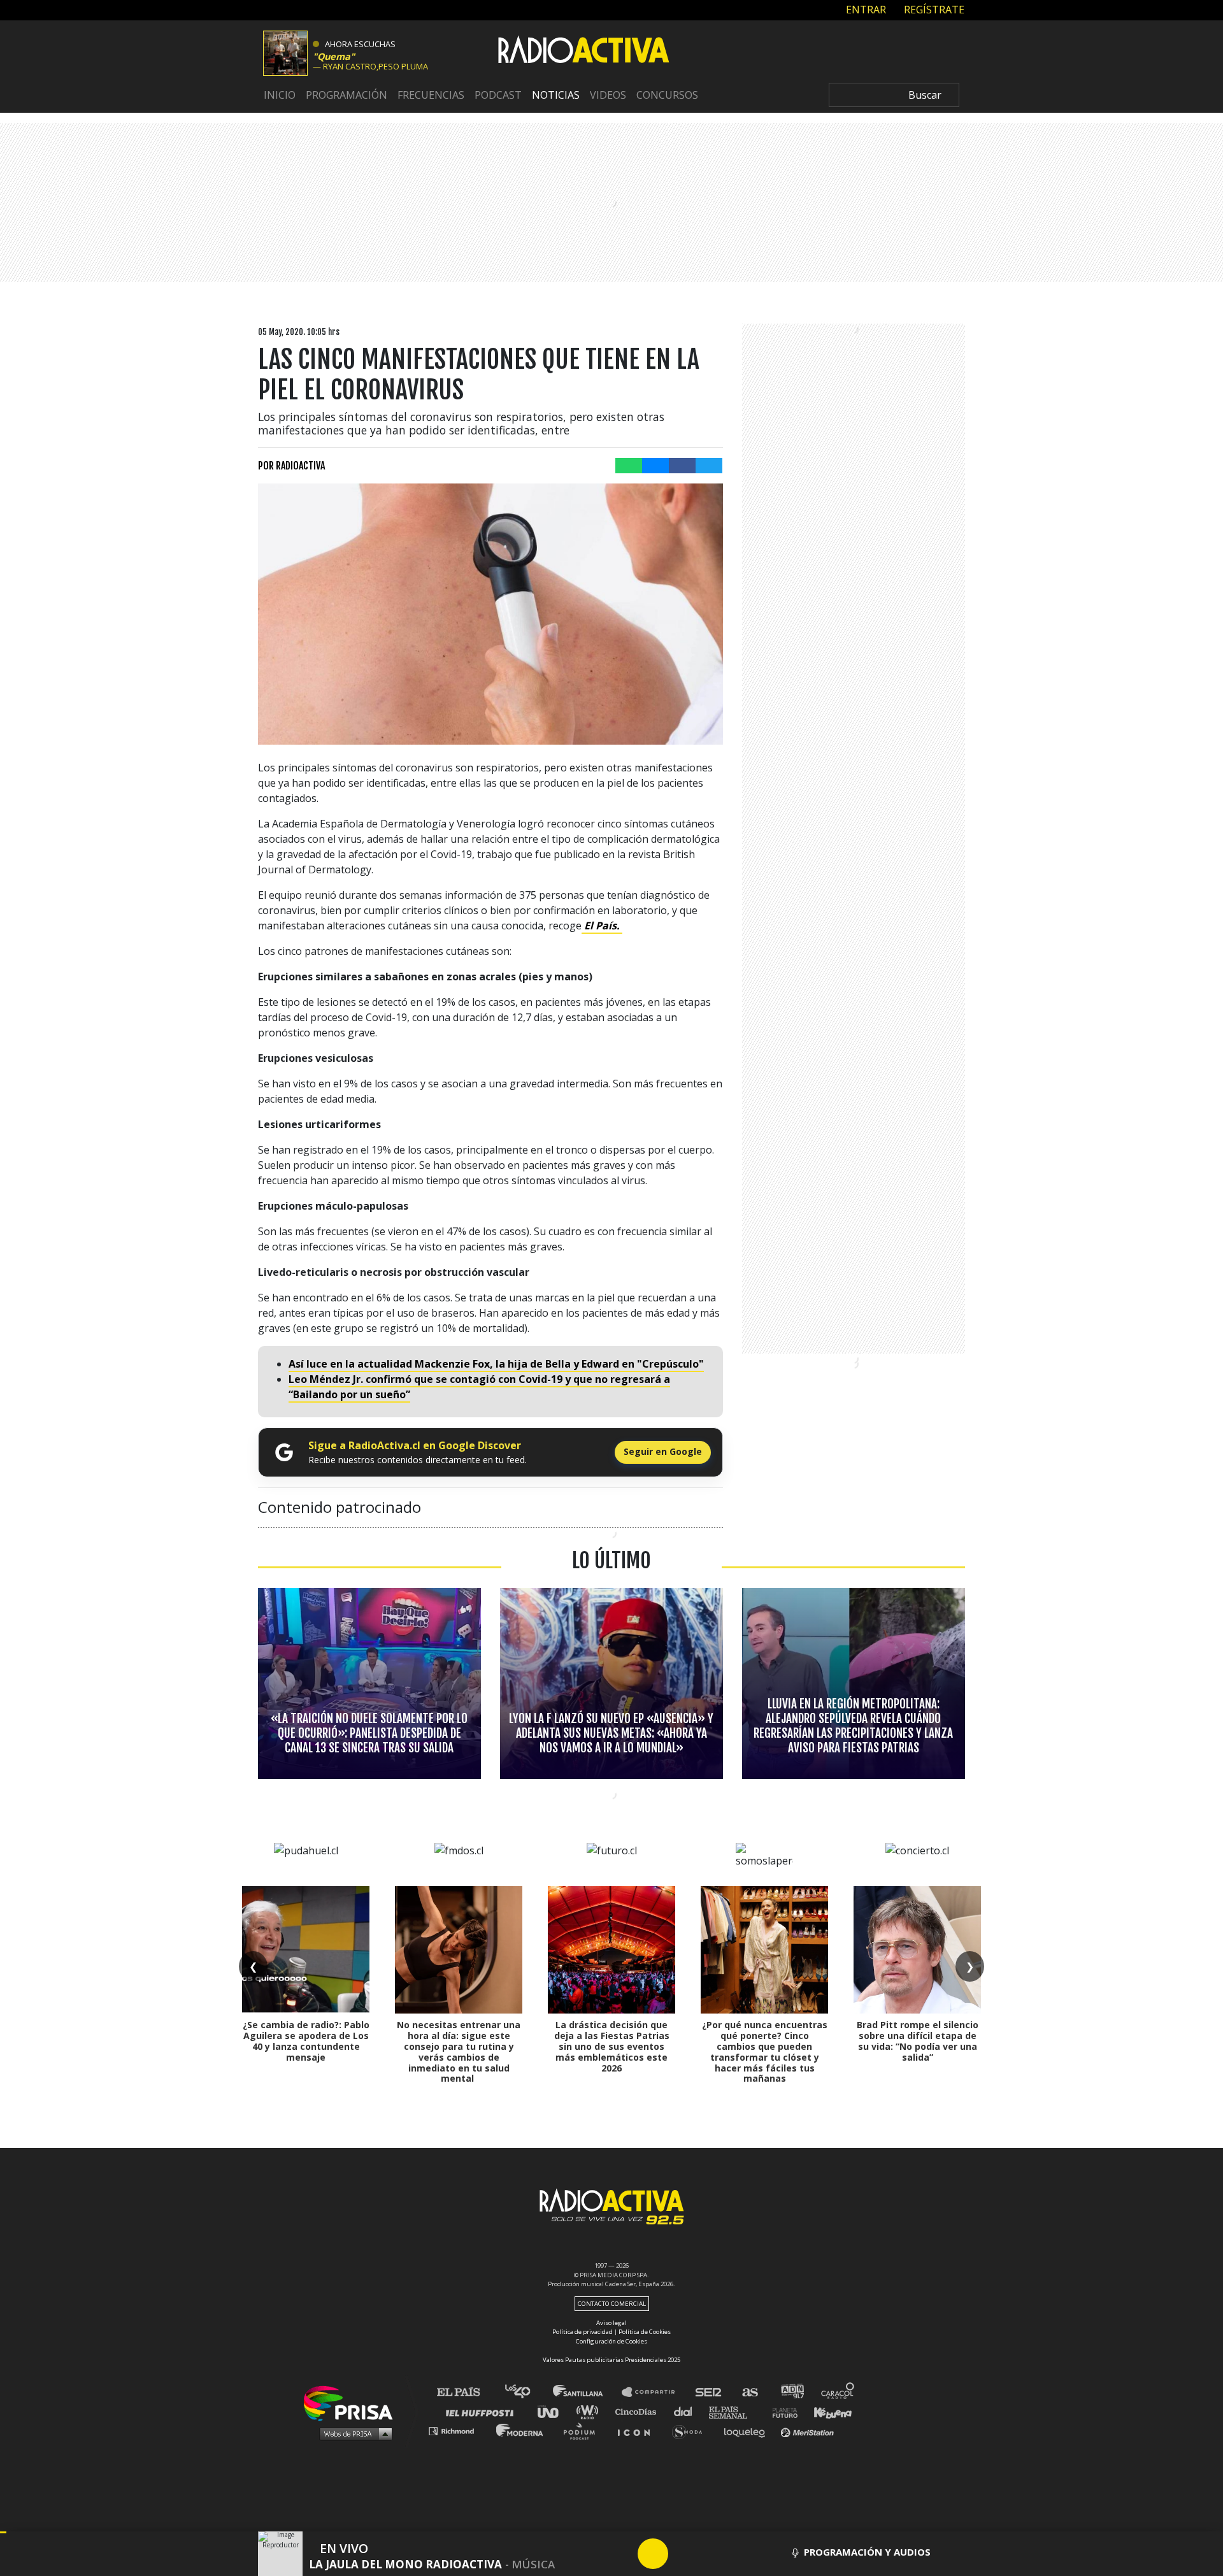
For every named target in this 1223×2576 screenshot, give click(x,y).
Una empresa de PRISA (353, 2402)
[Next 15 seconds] (683, 2554)
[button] (3, 2532)
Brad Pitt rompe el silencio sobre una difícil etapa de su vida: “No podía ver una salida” (918, 2041)
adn (791, 2392)
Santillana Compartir (654, 2392)
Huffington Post (483, 2411)
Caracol (838, 2392)
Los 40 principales (527, 2392)
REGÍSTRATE (933, 10)
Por (291, 466)
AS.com (749, 2392)
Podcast (498, 95)
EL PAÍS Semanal (734, 2411)
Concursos (667, 95)
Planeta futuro (781, 2411)
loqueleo (748, 2430)
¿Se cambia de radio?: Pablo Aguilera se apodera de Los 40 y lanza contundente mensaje (306, 2041)
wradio (590, 2411)
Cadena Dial (687, 2411)
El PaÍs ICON (638, 2430)
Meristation (809, 2430)
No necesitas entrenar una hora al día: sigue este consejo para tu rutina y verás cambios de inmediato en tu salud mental (459, 2051)
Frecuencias (431, 95)
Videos (608, 95)
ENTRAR (865, 10)
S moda (691, 2430)
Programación (347, 95)
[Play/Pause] (653, 2554)
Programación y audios (867, 2552)
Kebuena (827, 2411)
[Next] (714, 2554)
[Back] (592, 2554)
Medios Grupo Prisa (353, 2433)
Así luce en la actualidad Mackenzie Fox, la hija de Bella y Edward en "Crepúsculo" (496, 1364)
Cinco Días (639, 2411)
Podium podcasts (583, 2430)
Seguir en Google (663, 1451)
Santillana (587, 2392)
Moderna (521, 2430)
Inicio (280, 95)
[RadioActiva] (583, 52)
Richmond (458, 2430)
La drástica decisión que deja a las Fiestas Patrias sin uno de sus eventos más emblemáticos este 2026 (612, 2046)
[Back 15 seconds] (622, 2554)
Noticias (556, 95)
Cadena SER (709, 2392)
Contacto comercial (612, 2304)
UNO (554, 2411)
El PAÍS (466, 2392)
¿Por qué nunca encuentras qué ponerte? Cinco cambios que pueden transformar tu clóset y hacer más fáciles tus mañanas (765, 2051)
